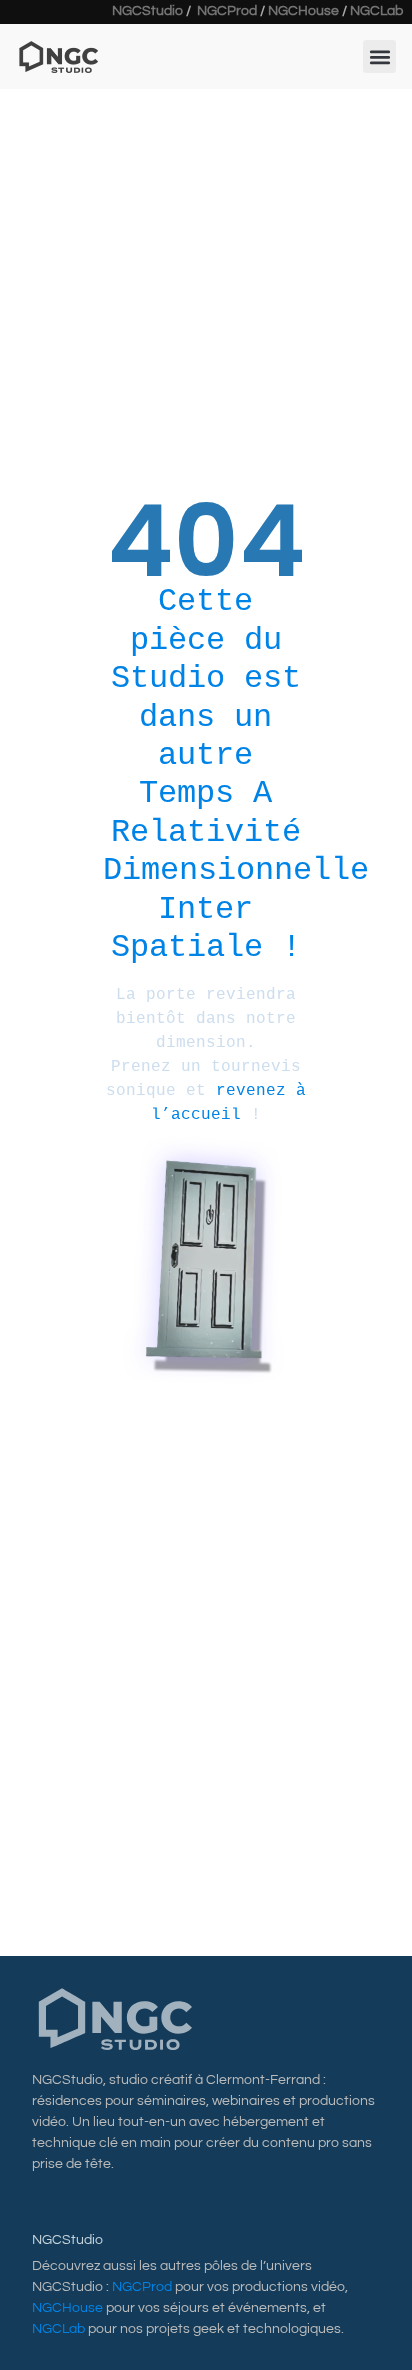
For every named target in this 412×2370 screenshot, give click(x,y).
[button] (379, 56)
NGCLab (376, 11)
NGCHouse (303, 11)
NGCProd (227, 11)
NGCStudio (147, 11)
